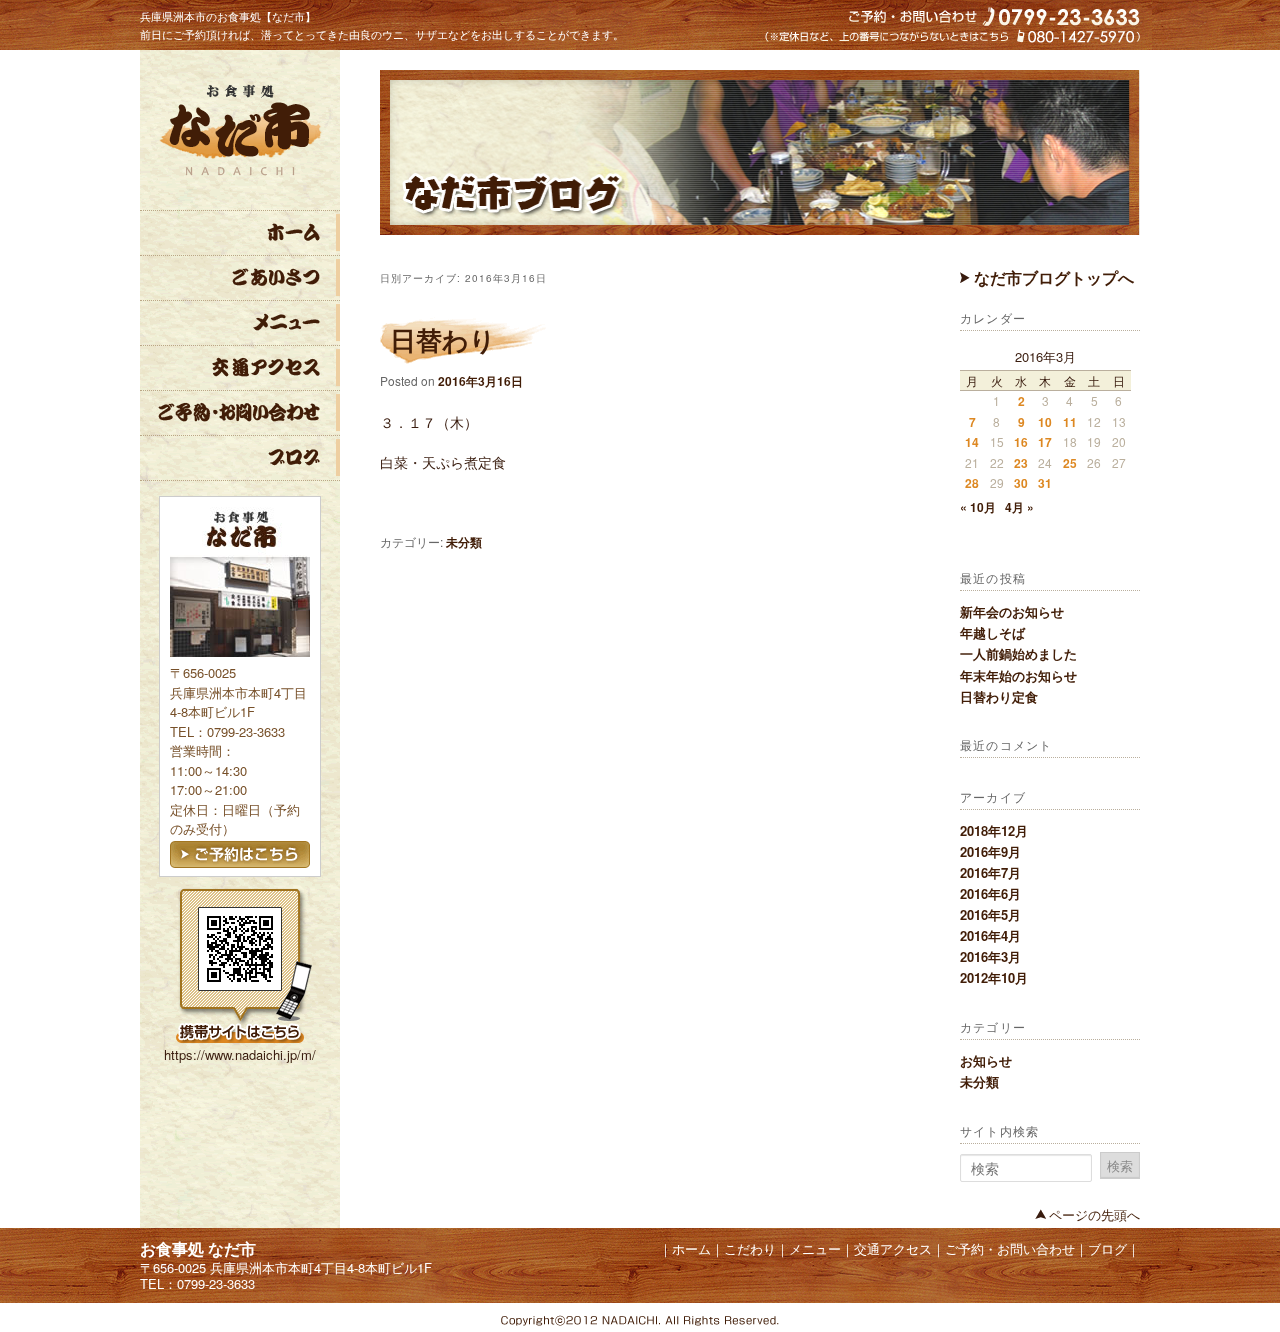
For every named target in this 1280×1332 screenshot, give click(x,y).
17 (1045, 442)
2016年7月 (990, 872)
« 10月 (978, 507)
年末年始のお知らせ (1018, 675)
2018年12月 (994, 830)
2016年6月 (990, 893)
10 (1045, 422)
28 (972, 483)
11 (1070, 422)
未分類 (979, 1081)
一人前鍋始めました (1018, 653)
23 (1021, 463)
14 (972, 442)
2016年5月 (990, 914)
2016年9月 (990, 851)
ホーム (240, 233)
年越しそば (992, 632)
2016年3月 (990, 956)
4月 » (1019, 507)
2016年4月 (990, 935)
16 (1021, 442)
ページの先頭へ (1094, 1214)
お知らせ (986, 1060)
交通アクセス (240, 368)
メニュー (240, 323)
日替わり (443, 339)
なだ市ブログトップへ (1052, 277)
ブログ (240, 458)
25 (1070, 463)
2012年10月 (994, 977)
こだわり (240, 278)
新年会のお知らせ (1012, 611)
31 (1045, 483)
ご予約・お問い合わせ (240, 413)
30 (1021, 483)
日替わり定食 (999, 696)
